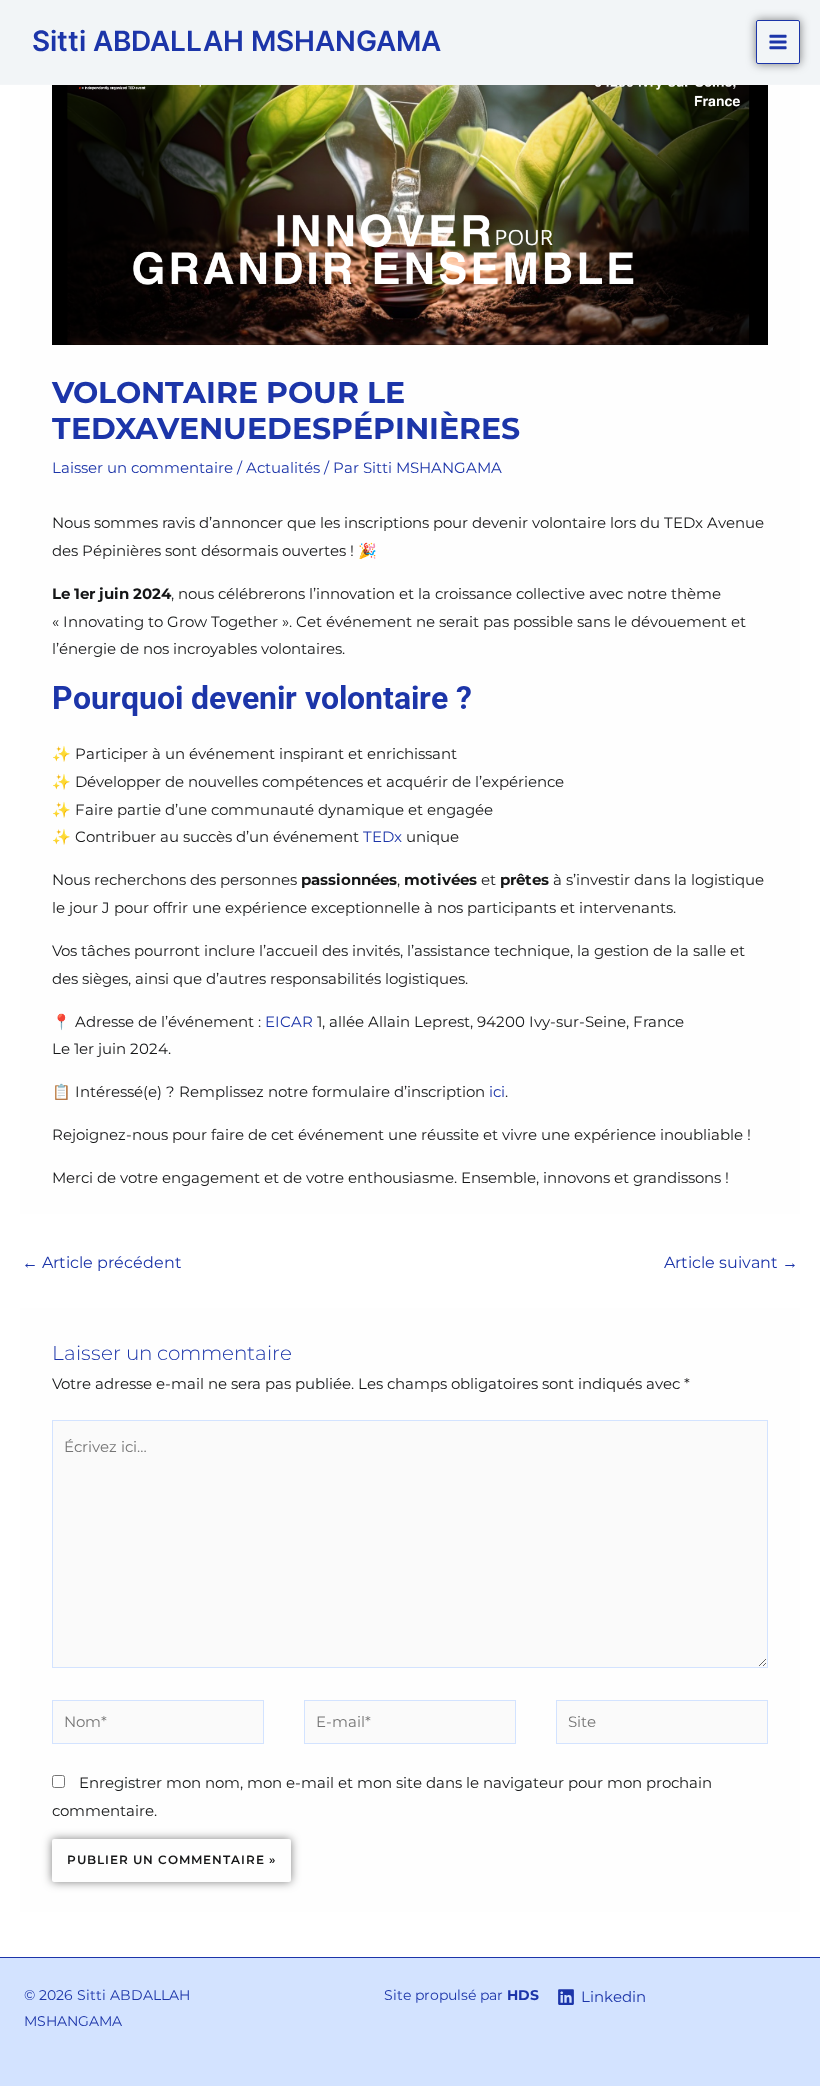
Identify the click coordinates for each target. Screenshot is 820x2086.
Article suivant (731, 1262)
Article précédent (102, 1262)
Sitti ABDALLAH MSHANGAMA (236, 41)
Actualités (283, 467)
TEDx (382, 836)
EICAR (289, 1021)
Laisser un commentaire (142, 467)
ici (497, 1091)
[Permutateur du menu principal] (778, 42)
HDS (523, 1995)
